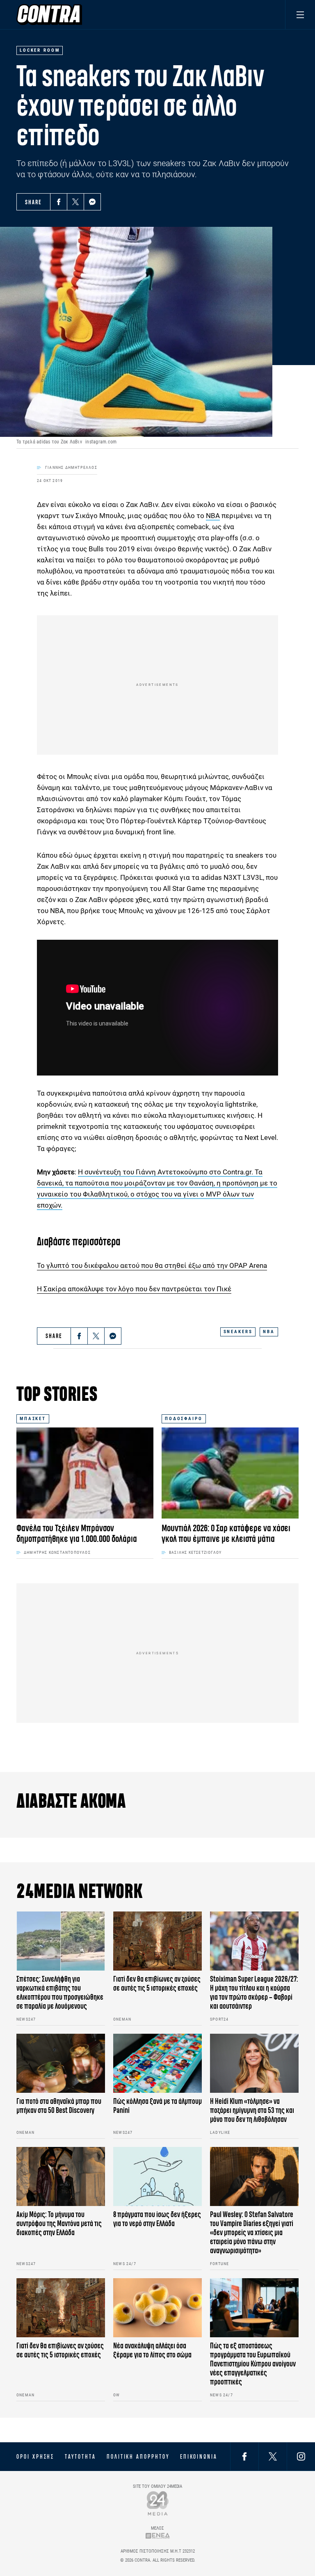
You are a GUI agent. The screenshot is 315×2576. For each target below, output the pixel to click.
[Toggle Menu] (300, 15)
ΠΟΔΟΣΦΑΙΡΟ (184, 1419)
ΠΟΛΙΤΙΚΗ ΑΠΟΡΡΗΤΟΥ (138, 2457)
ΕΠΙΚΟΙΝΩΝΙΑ (199, 2457)
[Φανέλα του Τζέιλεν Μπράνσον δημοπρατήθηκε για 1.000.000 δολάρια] (85, 1473)
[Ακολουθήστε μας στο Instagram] (301, 2456)
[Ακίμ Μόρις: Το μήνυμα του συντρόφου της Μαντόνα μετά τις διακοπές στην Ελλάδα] (61, 2176)
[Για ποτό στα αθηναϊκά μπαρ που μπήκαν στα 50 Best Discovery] (61, 2063)
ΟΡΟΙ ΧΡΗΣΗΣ (35, 2457)
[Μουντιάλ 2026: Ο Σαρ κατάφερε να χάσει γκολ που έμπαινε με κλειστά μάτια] (230, 1473)
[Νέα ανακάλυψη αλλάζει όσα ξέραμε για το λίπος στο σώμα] (157, 2308)
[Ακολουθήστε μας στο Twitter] (273, 2456)
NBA (213, 516)
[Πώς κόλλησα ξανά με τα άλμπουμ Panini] (157, 2063)
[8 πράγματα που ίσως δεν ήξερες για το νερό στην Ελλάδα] (157, 2176)
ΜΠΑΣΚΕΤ (33, 1419)
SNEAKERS (238, 1332)
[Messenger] (92, 202)
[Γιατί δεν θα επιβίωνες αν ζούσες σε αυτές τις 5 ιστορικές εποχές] (157, 1941)
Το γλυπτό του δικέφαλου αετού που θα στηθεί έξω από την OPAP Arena (152, 1265)
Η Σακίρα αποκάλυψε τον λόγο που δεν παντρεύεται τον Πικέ (134, 1289)
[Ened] (158, 2536)
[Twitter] (75, 202)
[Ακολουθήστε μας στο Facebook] (244, 2456)
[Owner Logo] (158, 2503)
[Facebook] (59, 202)
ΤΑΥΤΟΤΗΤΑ (80, 2457)
